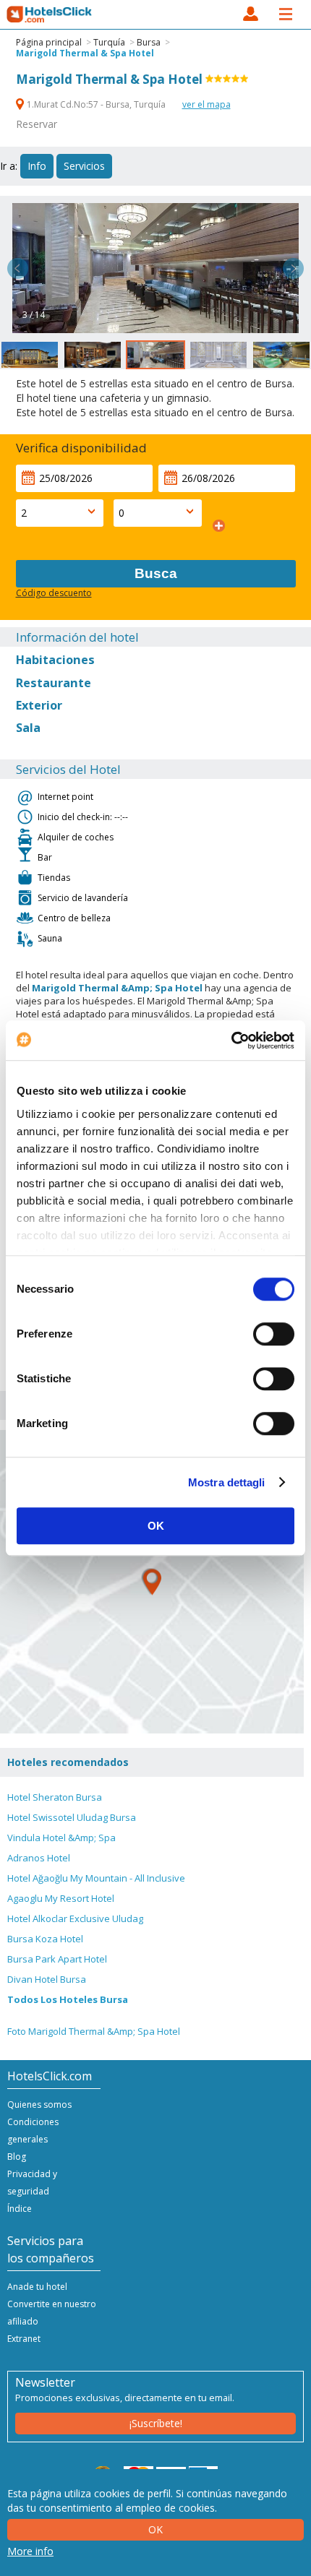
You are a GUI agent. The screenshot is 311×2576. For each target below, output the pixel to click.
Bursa (149, 42)
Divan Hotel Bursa (47, 1979)
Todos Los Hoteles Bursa (68, 1999)
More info (30, 2551)
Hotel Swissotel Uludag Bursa (72, 1817)
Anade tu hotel (37, 2287)
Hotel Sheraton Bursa (55, 1797)
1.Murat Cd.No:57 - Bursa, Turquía (96, 104)
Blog (17, 2157)
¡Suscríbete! (156, 2423)
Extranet (24, 2339)
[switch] (274, 1334)
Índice (20, 2209)
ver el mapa (206, 104)
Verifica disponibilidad (81, 448)
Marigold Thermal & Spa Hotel (85, 53)
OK (156, 1526)
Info (37, 166)
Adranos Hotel (39, 1858)
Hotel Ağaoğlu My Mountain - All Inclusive (96, 1878)
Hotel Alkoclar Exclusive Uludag (75, 1918)
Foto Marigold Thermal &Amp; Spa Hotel (94, 2031)
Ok (155, 2529)
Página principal (49, 42)
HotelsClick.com (50, 14)
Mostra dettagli (227, 1482)
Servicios (84, 166)
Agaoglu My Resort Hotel (61, 1898)
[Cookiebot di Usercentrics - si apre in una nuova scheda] (231, 1041)
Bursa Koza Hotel (45, 1939)
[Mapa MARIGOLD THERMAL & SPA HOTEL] (152, 1582)
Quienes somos (39, 2105)
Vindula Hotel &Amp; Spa (61, 1838)
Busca (156, 573)
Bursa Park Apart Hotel (57, 1959)
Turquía (109, 42)
